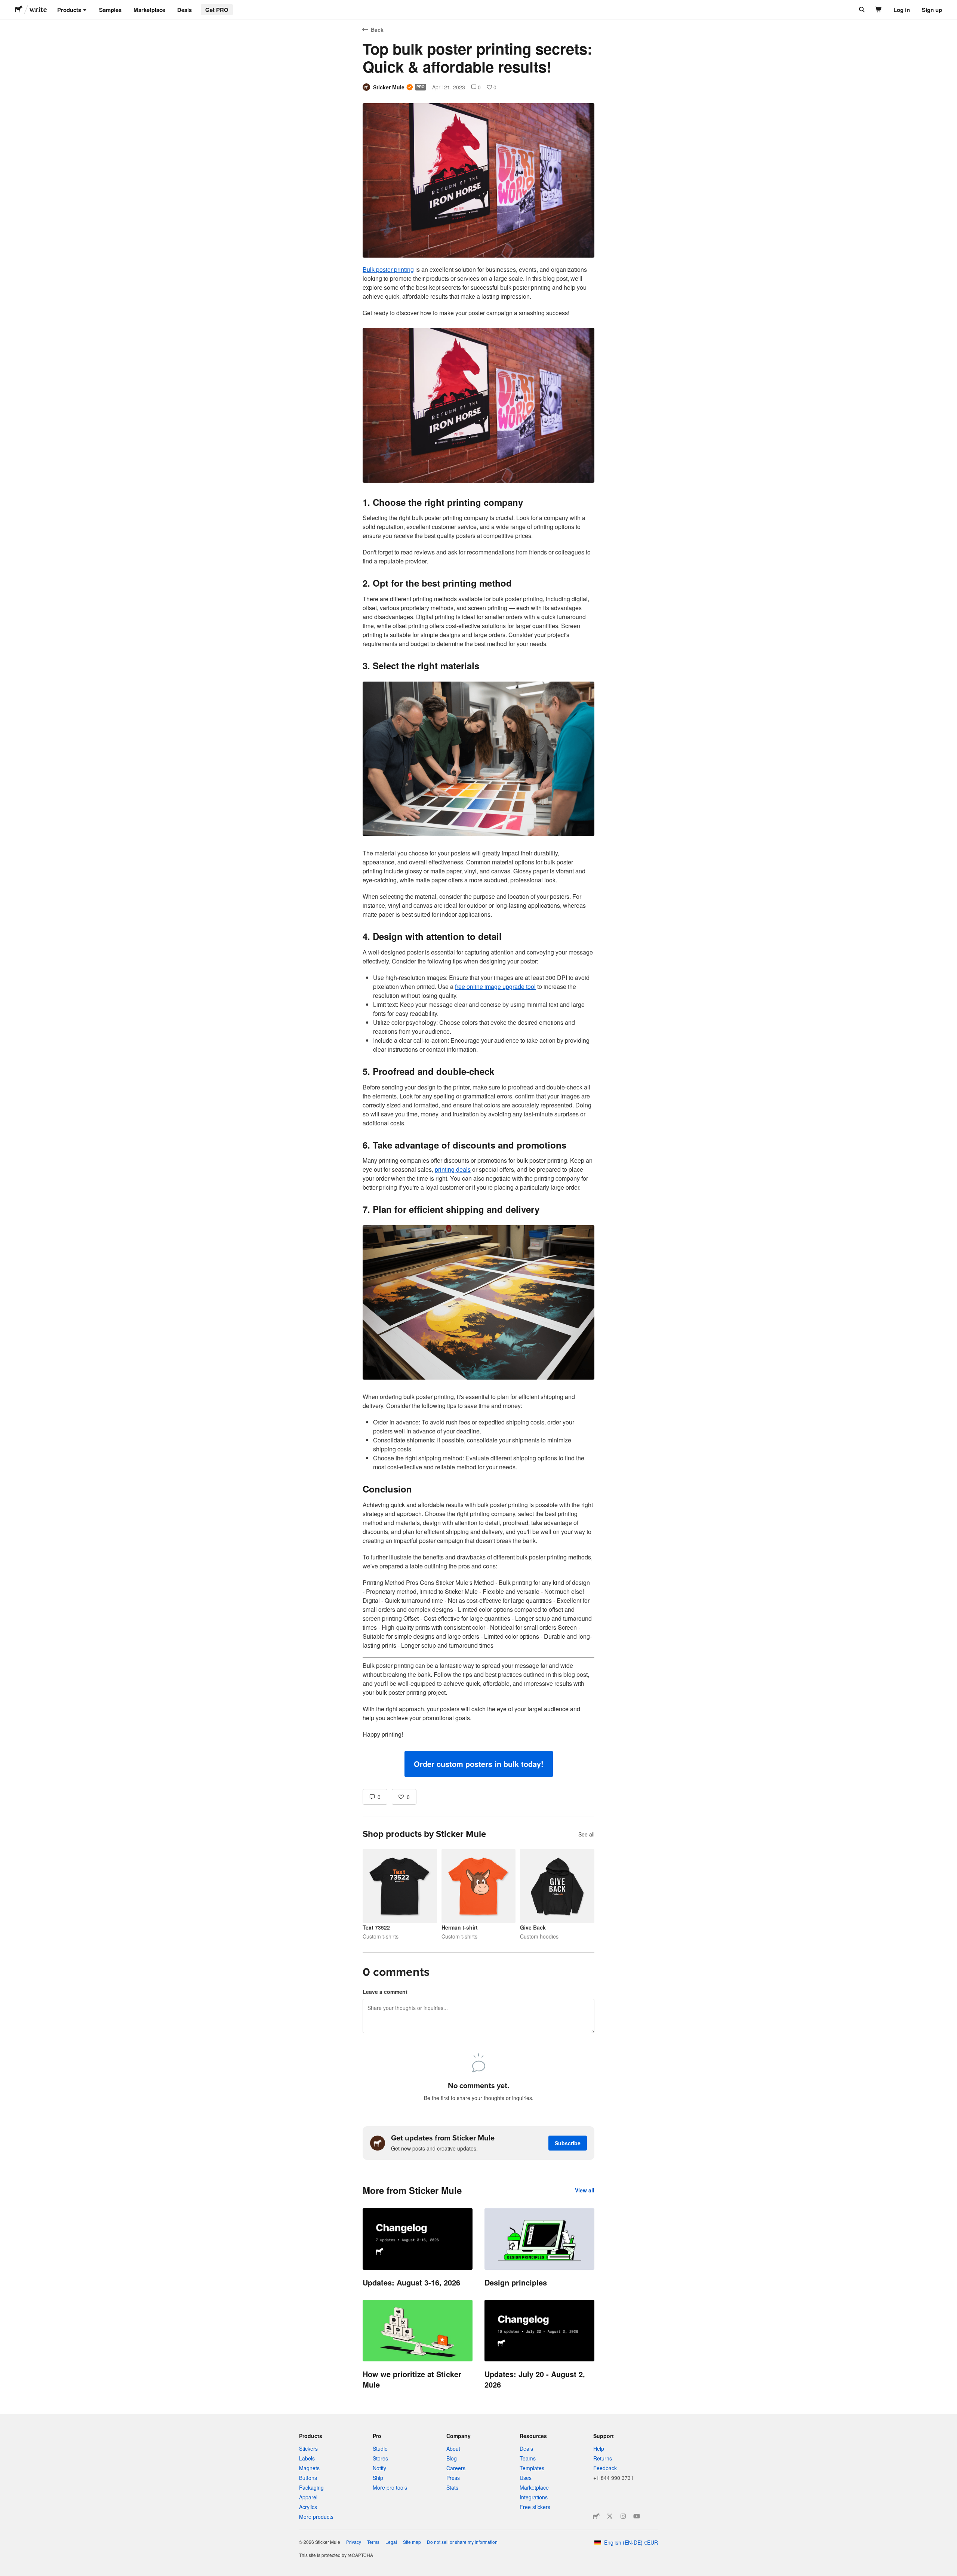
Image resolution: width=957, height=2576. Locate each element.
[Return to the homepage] (19, 10)
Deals (184, 10)
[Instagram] (623, 2516)
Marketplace (149, 10)
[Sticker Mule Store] (596, 2516)
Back (377, 30)
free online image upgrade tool (495, 986)
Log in (902, 10)
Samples (110, 10)
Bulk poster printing (388, 269)
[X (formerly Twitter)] (610, 2516)
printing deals (453, 1169)
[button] (479, 1764)
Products (69, 10)
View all (585, 2190)
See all (586, 1834)
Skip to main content (6, 6)
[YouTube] (637, 2516)
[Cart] (879, 10)
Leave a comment (385, 1992)
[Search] (861, 10)
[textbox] (478, 1021)
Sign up (932, 10)
